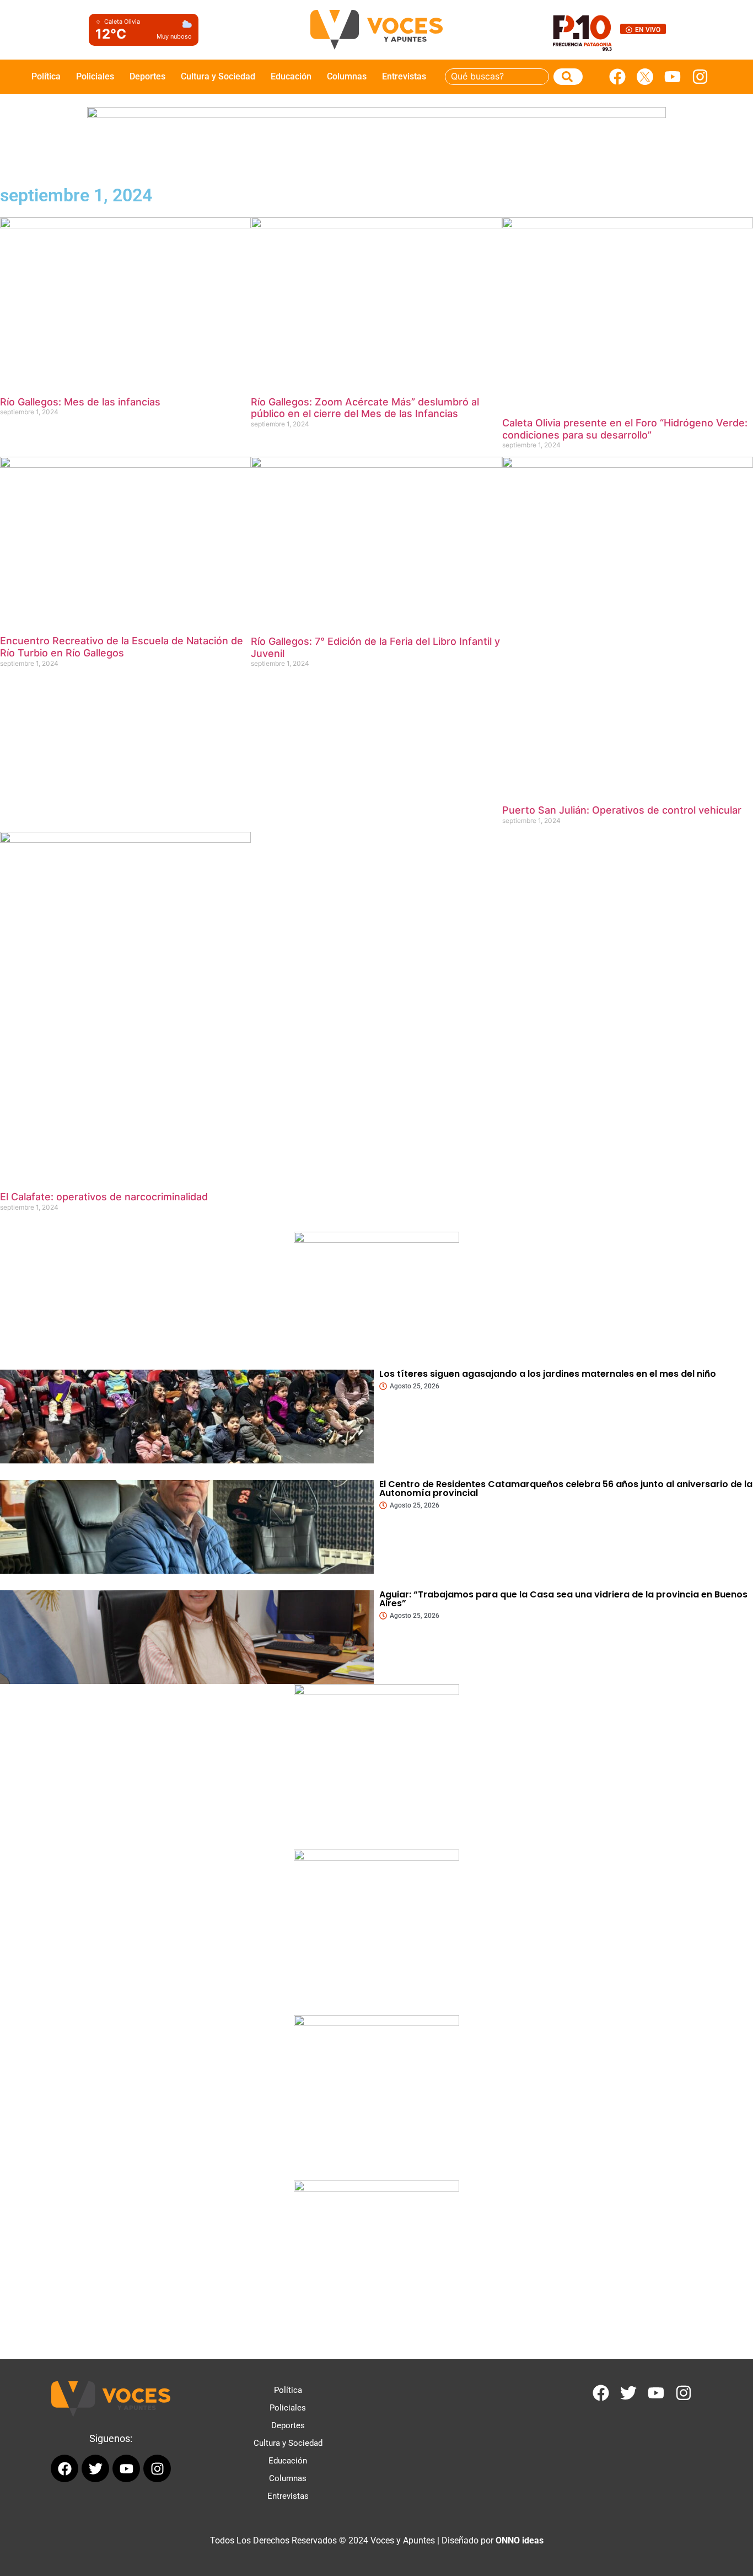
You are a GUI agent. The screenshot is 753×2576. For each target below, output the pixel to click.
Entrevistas (404, 76)
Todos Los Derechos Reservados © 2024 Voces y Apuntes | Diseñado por (377, 2540)
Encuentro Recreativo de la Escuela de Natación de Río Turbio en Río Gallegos (122, 647)
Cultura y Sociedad (218, 76)
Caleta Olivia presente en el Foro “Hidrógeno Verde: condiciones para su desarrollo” (625, 429)
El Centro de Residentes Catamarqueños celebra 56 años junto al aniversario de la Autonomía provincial (566, 1489)
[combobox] (497, 77)
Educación (291, 76)
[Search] (568, 77)
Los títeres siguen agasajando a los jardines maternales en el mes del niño (548, 1374)
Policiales (95, 76)
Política (46, 76)
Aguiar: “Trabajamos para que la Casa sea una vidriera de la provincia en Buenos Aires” (563, 1599)
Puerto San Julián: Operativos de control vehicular (622, 810)
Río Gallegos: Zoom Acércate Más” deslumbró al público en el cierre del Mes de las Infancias (365, 408)
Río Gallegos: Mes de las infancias (80, 402)
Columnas (347, 76)
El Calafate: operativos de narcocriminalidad (104, 1197)
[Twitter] (628, 2393)
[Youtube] (673, 77)
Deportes (147, 76)
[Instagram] (700, 77)
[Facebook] (617, 77)
